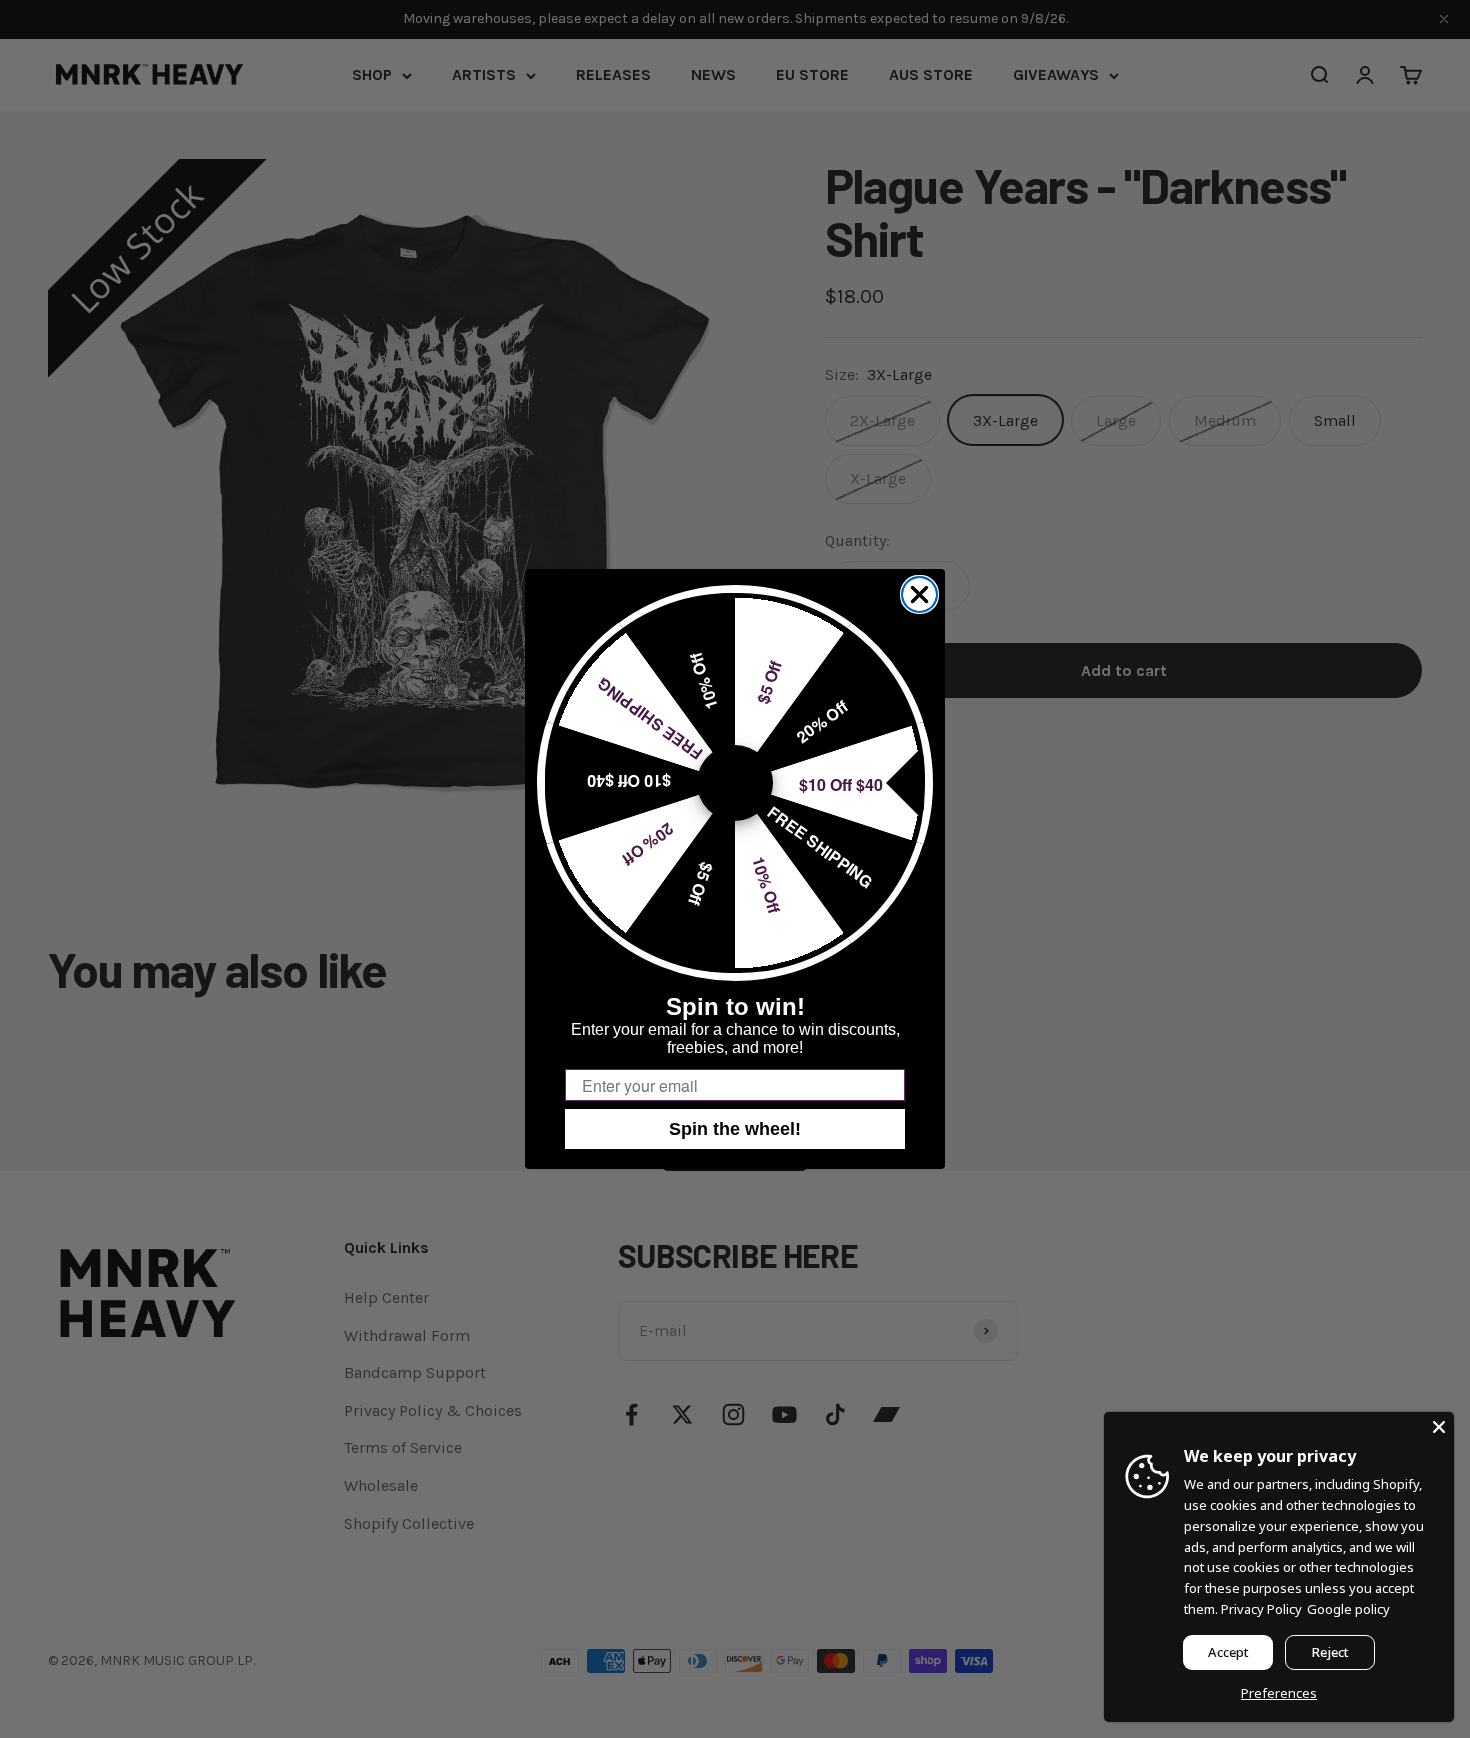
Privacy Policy (1261, 1609)
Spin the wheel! (735, 1129)
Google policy (1348, 1609)
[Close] (1439, 1427)
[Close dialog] (919, 594)
